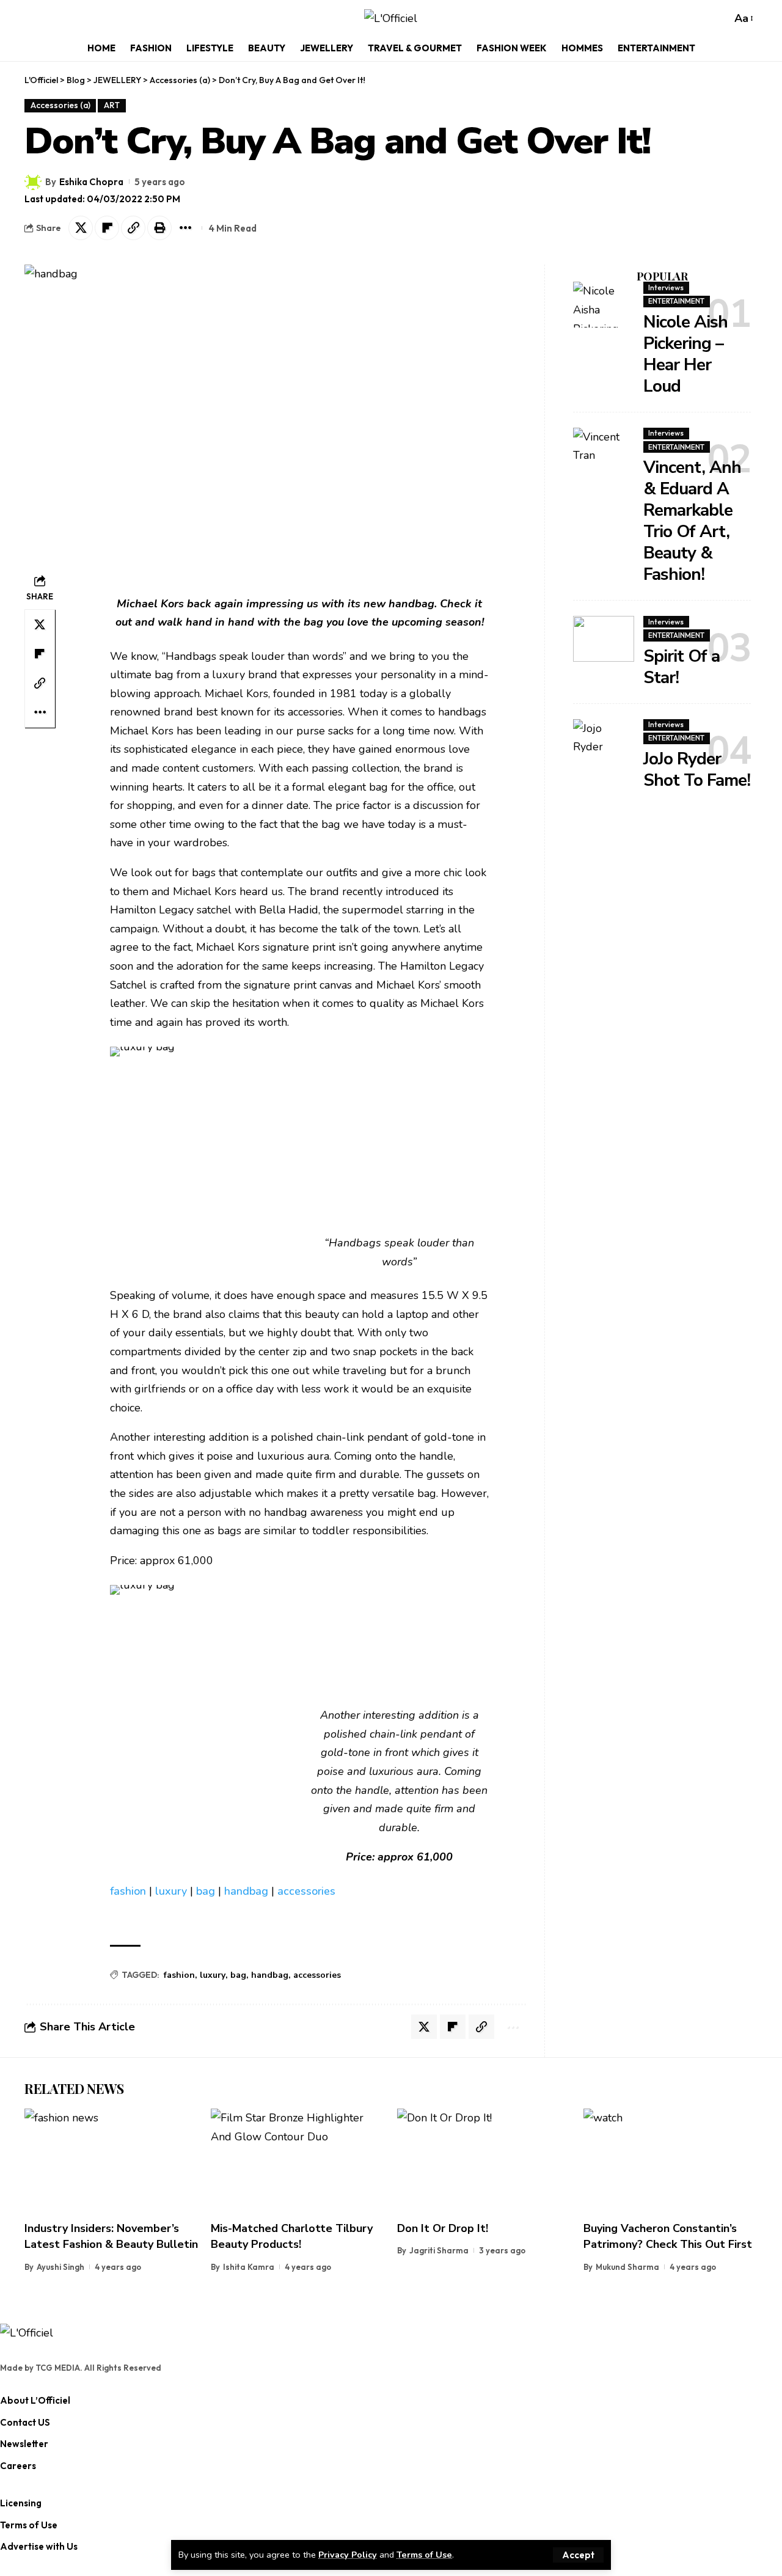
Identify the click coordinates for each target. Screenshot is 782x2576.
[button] (578, 2555)
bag (206, 1891)
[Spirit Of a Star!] (604, 639)
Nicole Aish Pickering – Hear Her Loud (685, 354)
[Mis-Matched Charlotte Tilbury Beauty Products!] (298, 2161)
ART (112, 105)
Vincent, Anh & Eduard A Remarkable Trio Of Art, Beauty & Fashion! (692, 521)
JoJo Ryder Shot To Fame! (697, 770)
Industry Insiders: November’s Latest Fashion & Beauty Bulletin (111, 2236)
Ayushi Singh (60, 2267)
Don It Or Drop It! (443, 2228)
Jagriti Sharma (439, 2250)
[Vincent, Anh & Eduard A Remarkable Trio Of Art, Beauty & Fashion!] (604, 451)
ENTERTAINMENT (676, 301)
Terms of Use (424, 2555)
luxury (171, 1891)
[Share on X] (81, 228)
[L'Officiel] (391, 19)
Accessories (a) (60, 105)
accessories (306, 1891)
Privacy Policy (348, 2555)
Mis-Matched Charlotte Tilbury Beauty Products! (292, 2236)
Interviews (666, 287)
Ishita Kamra (249, 2267)
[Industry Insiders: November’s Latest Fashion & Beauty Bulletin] (111, 2161)
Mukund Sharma (627, 2267)
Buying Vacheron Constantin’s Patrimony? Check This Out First (668, 2236)
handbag (246, 1891)
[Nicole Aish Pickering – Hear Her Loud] (604, 305)
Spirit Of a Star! (682, 667)
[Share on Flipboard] (107, 228)
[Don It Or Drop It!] (484, 2161)
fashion (128, 1891)
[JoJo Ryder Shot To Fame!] (604, 742)
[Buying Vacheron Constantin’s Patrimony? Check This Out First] (671, 2161)
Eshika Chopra (91, 182)
